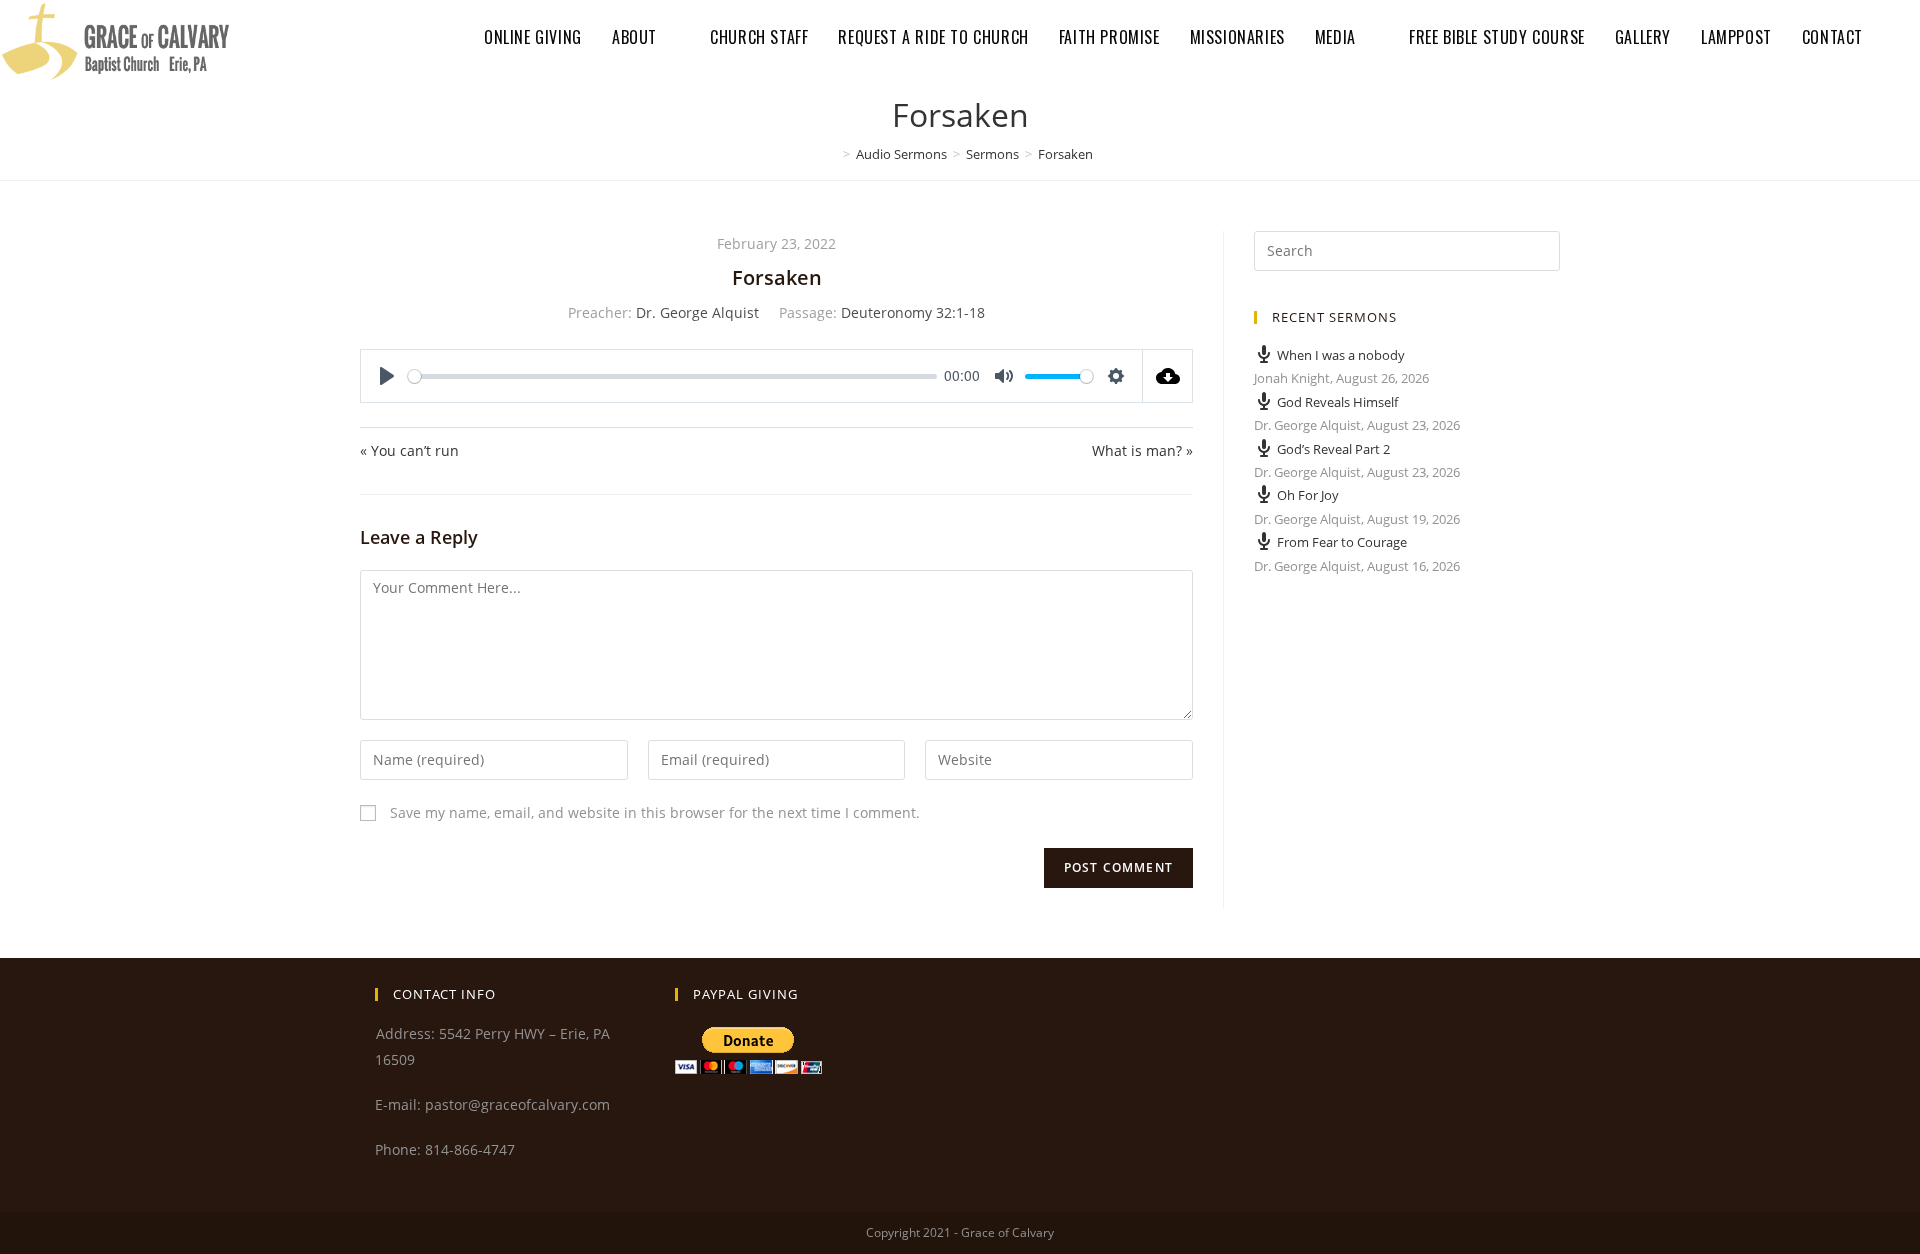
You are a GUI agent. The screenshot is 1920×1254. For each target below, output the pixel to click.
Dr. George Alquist (697, 312)
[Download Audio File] (1168, 376)
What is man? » (1142, 450)
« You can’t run (409, 450)
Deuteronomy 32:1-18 (913, 312)
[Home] (832, 154)
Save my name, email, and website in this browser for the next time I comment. (655, 812)
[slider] (672, 376)
